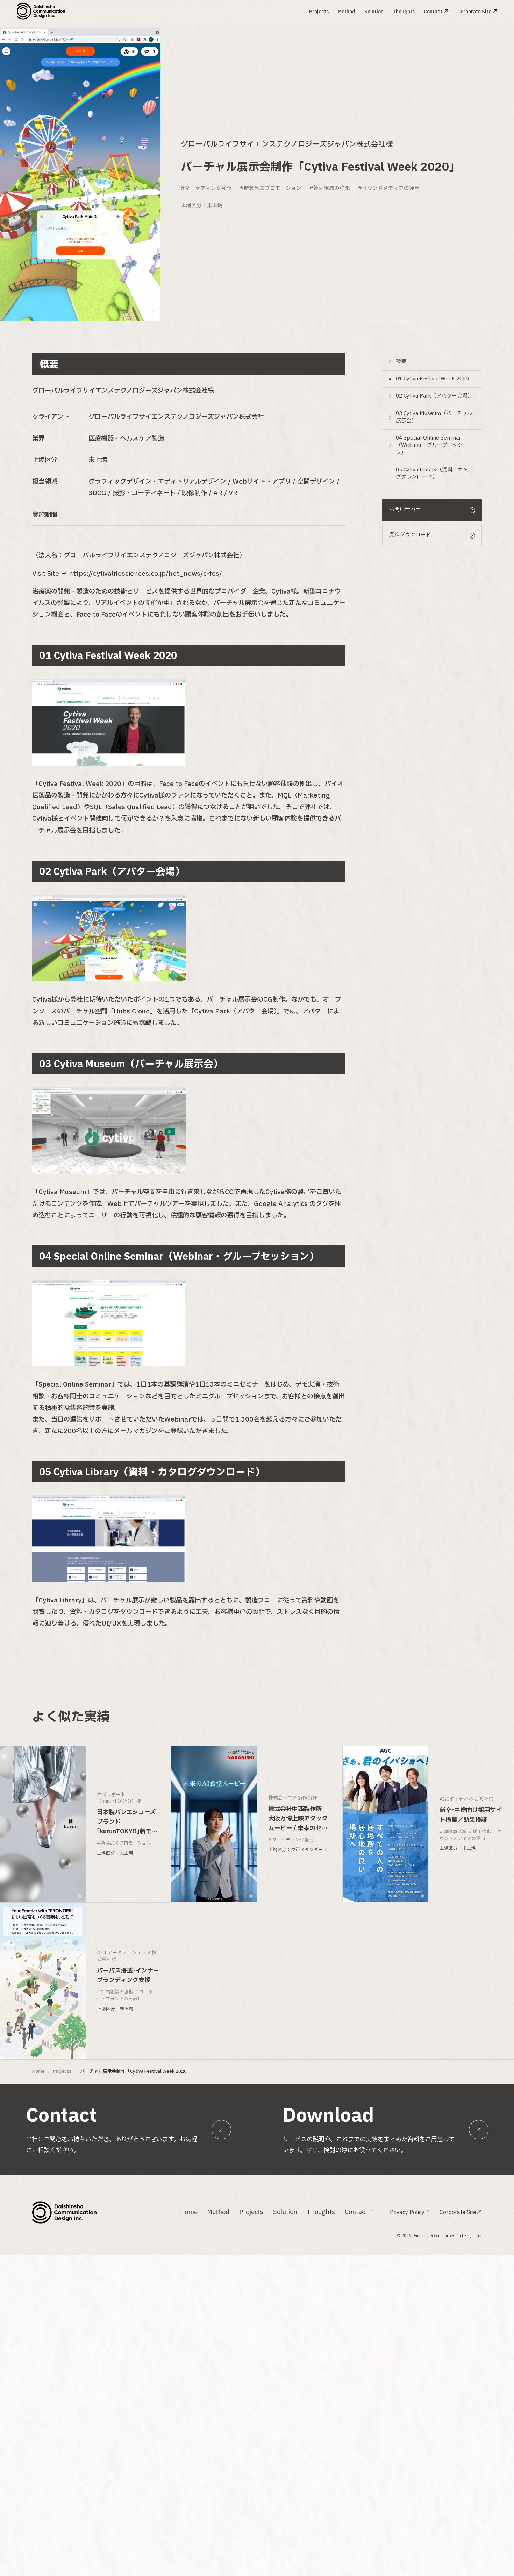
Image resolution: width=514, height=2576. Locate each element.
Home (38, 2072)
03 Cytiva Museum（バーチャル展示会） (434, 417)
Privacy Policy (410, 2212)
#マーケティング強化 (206, 188)
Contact (433, 12)
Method (347, 12)
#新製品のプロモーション (271, 188)
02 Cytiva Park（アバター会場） (434, 396)
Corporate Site (474, 12)
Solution (374, 12)
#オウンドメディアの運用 (389, 188)
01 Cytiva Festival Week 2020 (432, 379)
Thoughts (404, 12)
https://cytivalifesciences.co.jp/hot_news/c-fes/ (145, 574)
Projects (319, 12)
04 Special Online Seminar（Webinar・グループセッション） (432, 446)
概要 (401, 362)
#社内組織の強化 (330, 188)
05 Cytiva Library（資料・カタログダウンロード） (435, 474)
